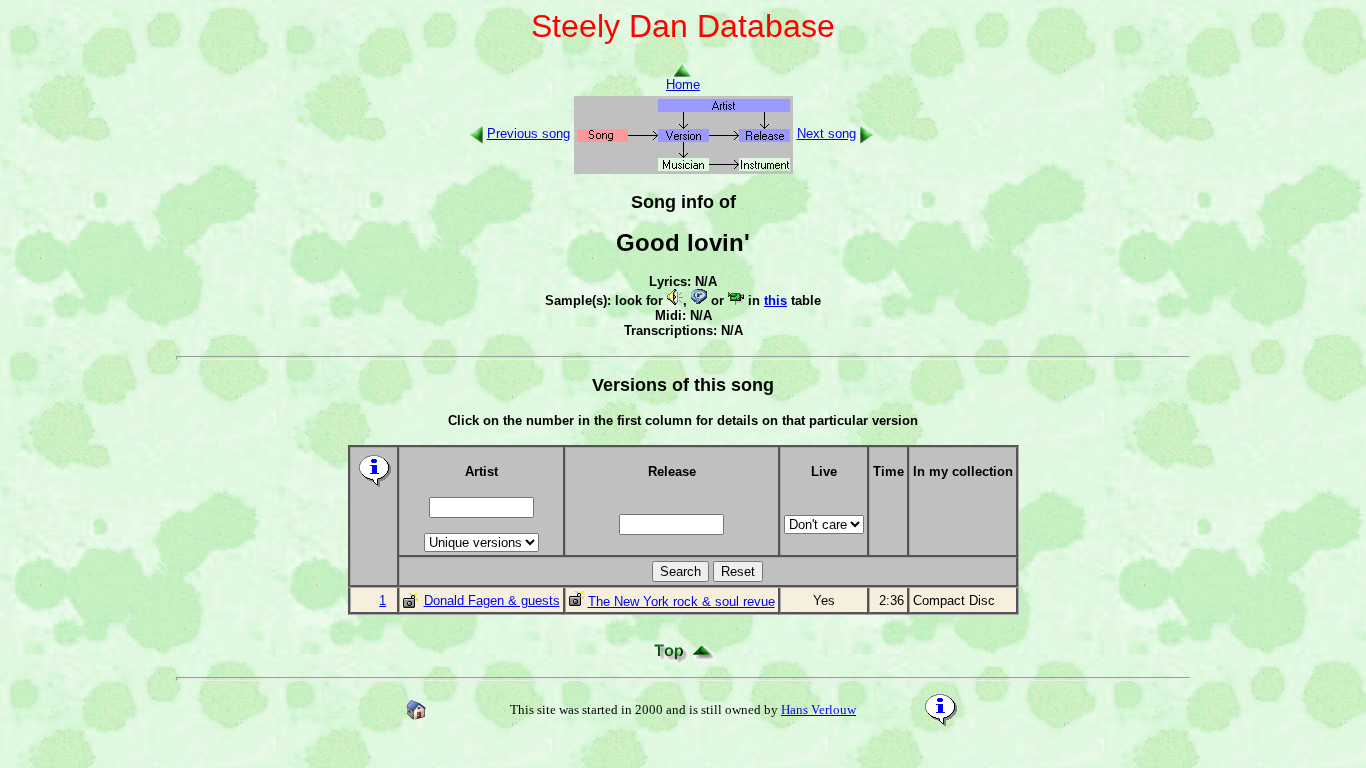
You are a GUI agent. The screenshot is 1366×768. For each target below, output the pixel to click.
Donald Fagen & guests (492, 600)
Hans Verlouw (818, 709)
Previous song (528, 133)
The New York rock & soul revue (681, 601)
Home (683, 84)
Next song (826, 133)
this (775, 300)
